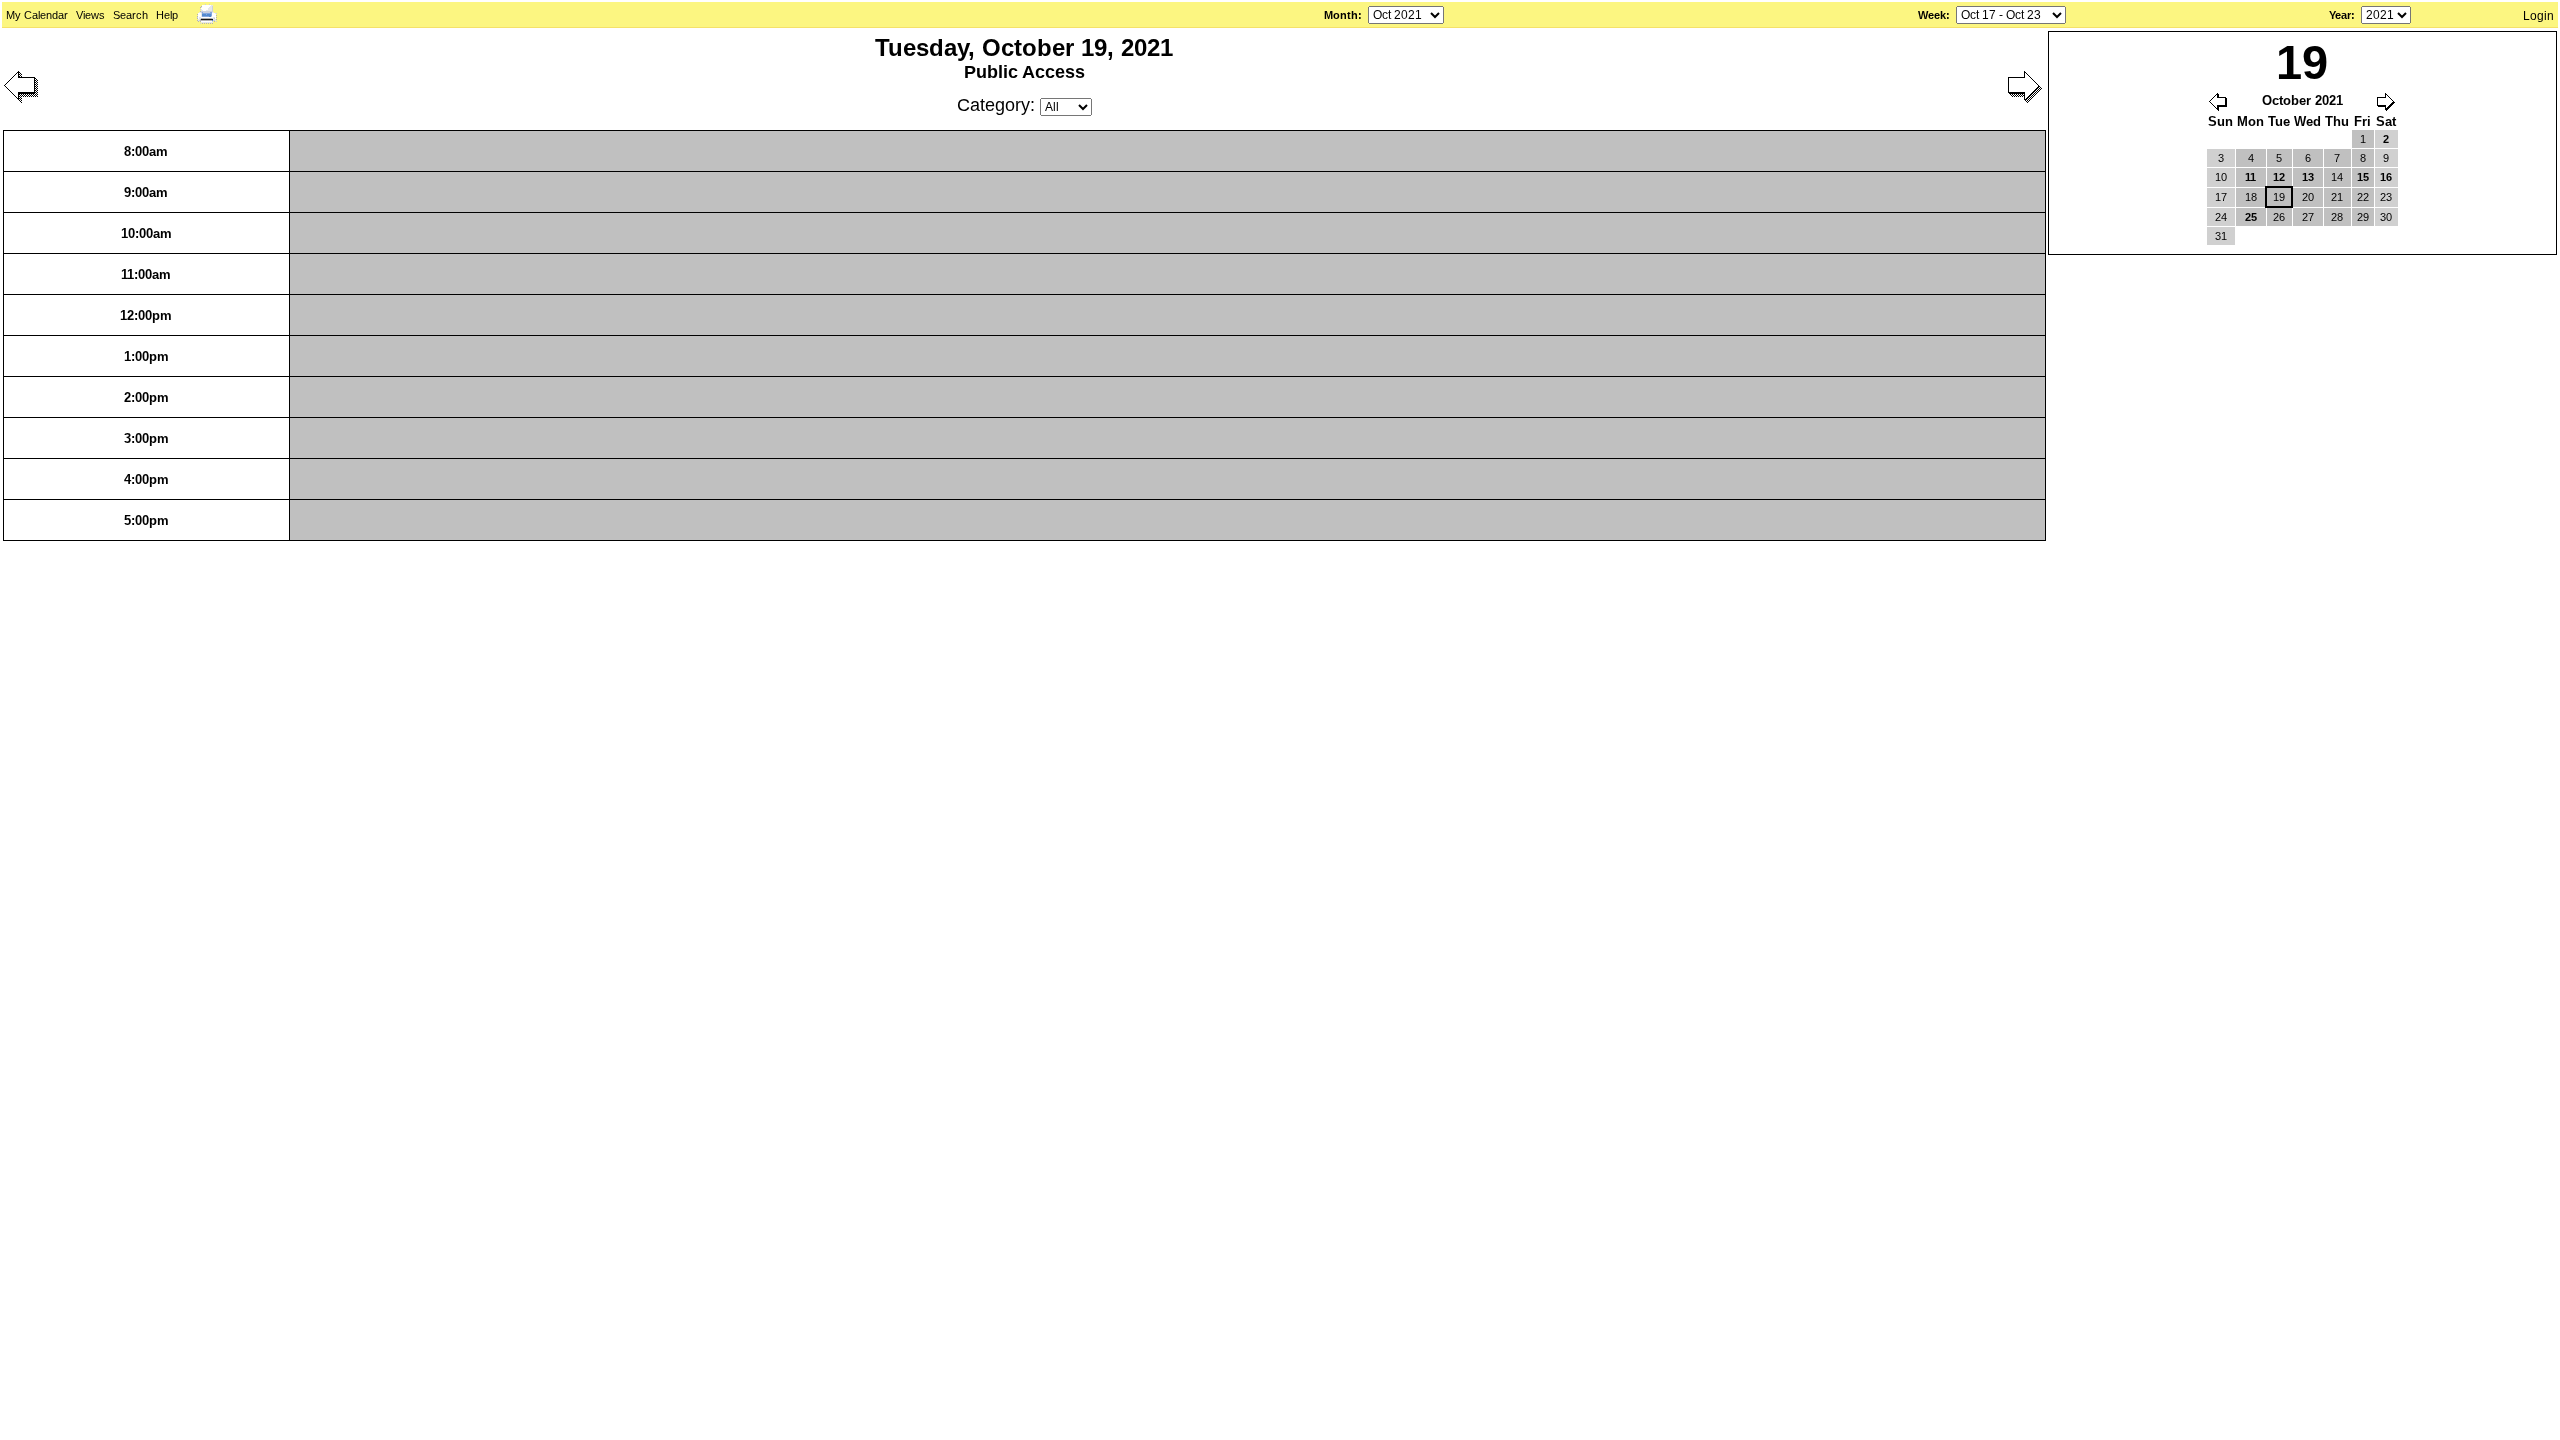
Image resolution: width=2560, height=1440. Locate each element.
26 (2279, 217)
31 (2221, 236)
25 (2251, 217)
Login (2538, 16)
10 (2221, 177)
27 (2308, 217)
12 (2279, 177)
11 (2250, 177)
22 (2363, 197)
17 (2221, 197)
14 (2337, 177)
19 (2279, 197)
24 (2221, 217)
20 (2308, 197)
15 (2363, 177)
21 (2337, 197)
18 (2251, 197)
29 (2363, 217)
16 (2386, 177)
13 (2308, 177)
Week (1932, 15)
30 (2386, 217)
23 (2386, 197)
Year (2340, 15)
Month (1341, 15)
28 (2337, 217)
